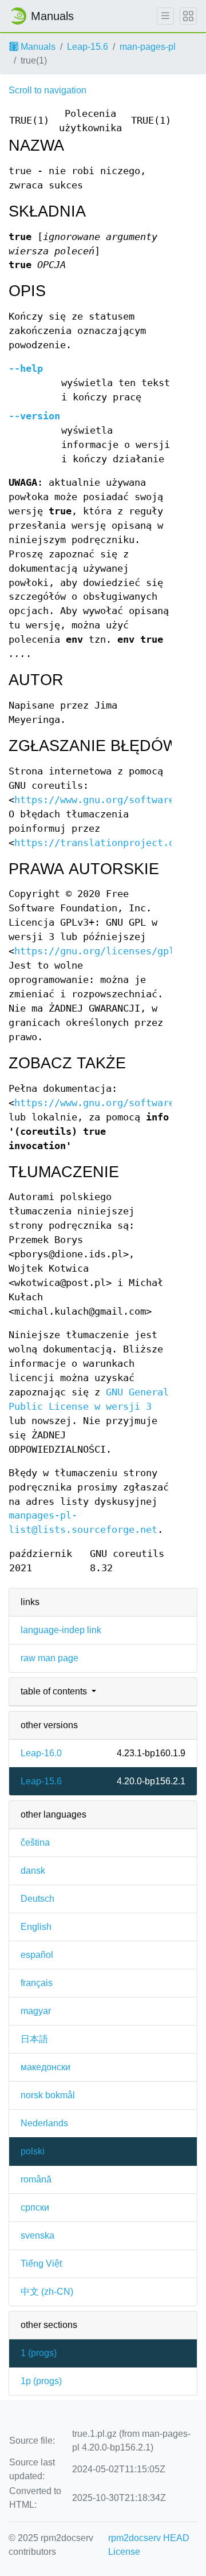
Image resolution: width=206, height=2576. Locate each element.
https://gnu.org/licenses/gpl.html (109, 951)
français (37, 1983)
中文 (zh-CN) (47, 2292)
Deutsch (37, 1899)
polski (33, 2151)
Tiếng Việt (41, 2264)
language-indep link (61, 1630)
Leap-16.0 (41, 1753)
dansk (33, 1871)
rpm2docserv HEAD (149, 2538)
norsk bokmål (48, 2095)
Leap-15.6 (88, 47)
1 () (39, 2353)
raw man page (49, 1658)
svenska (37, 2235)
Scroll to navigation (47, 90)
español (37, 1955)
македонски (45, 2067)
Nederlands (44, 2123)
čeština (35, 1842)
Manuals (37, 47)
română (36, 2179)
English (36, 1927)
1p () (41, 2381)
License (124, 2552)
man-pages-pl (148, 47)
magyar (36, 2011)
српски (35, 2207)
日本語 (34, 2039)
